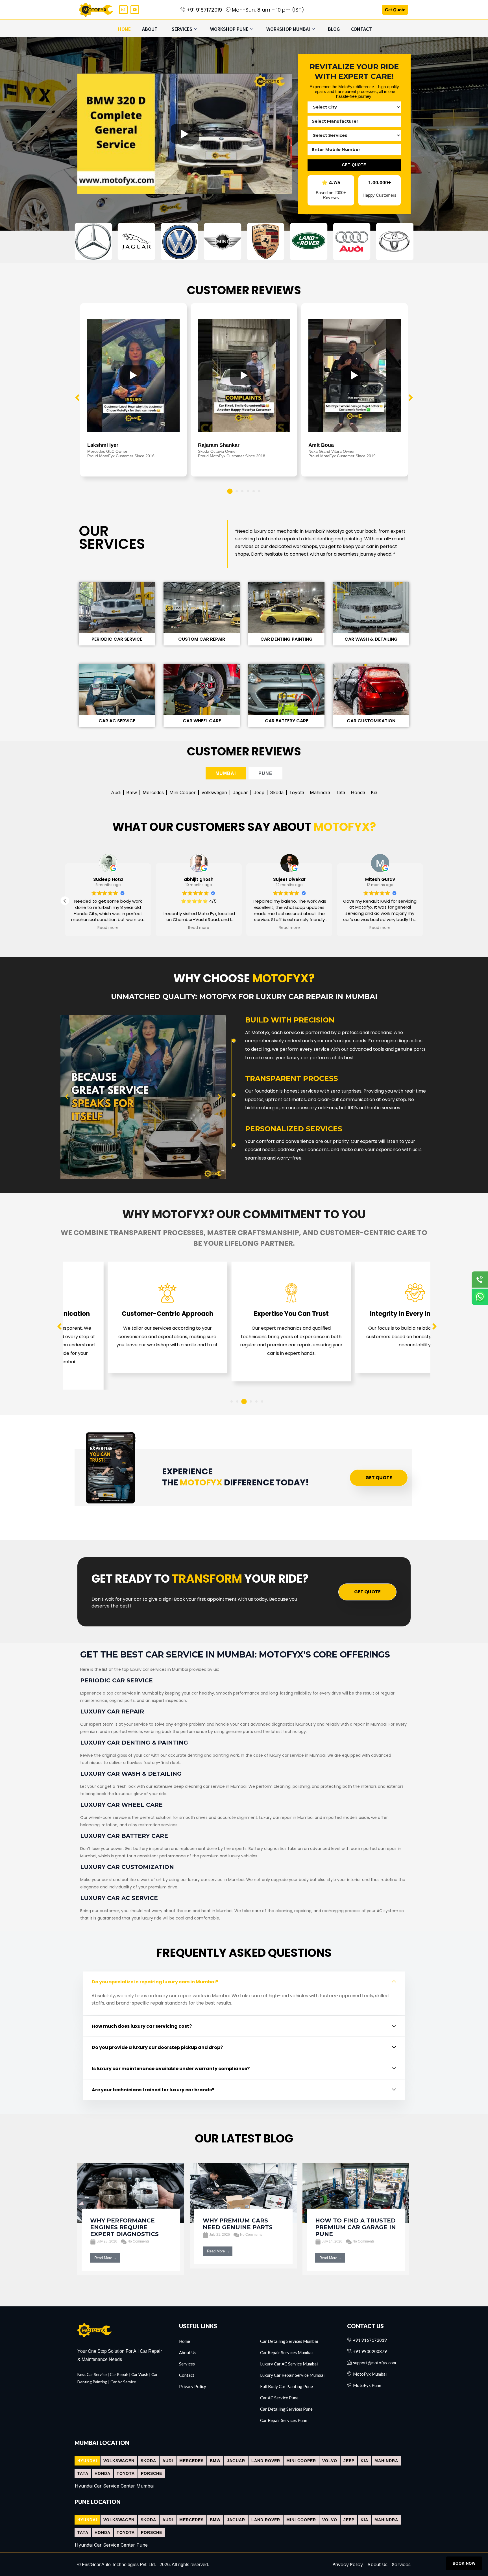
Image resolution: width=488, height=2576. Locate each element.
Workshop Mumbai (288, 29)
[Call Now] (480, 1279)
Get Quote (395, 10)
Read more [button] (199, 928)
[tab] (226, 773)
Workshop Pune (229, 29)
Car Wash (140, 2374)
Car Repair (119, 2374)
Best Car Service (92, 2374)
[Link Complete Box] (131, 2219)
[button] (230, 491)
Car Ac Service (123, 2382)
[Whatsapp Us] (480, 1297)
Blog (334, 29)
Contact (361, 29)
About (150, 29)
